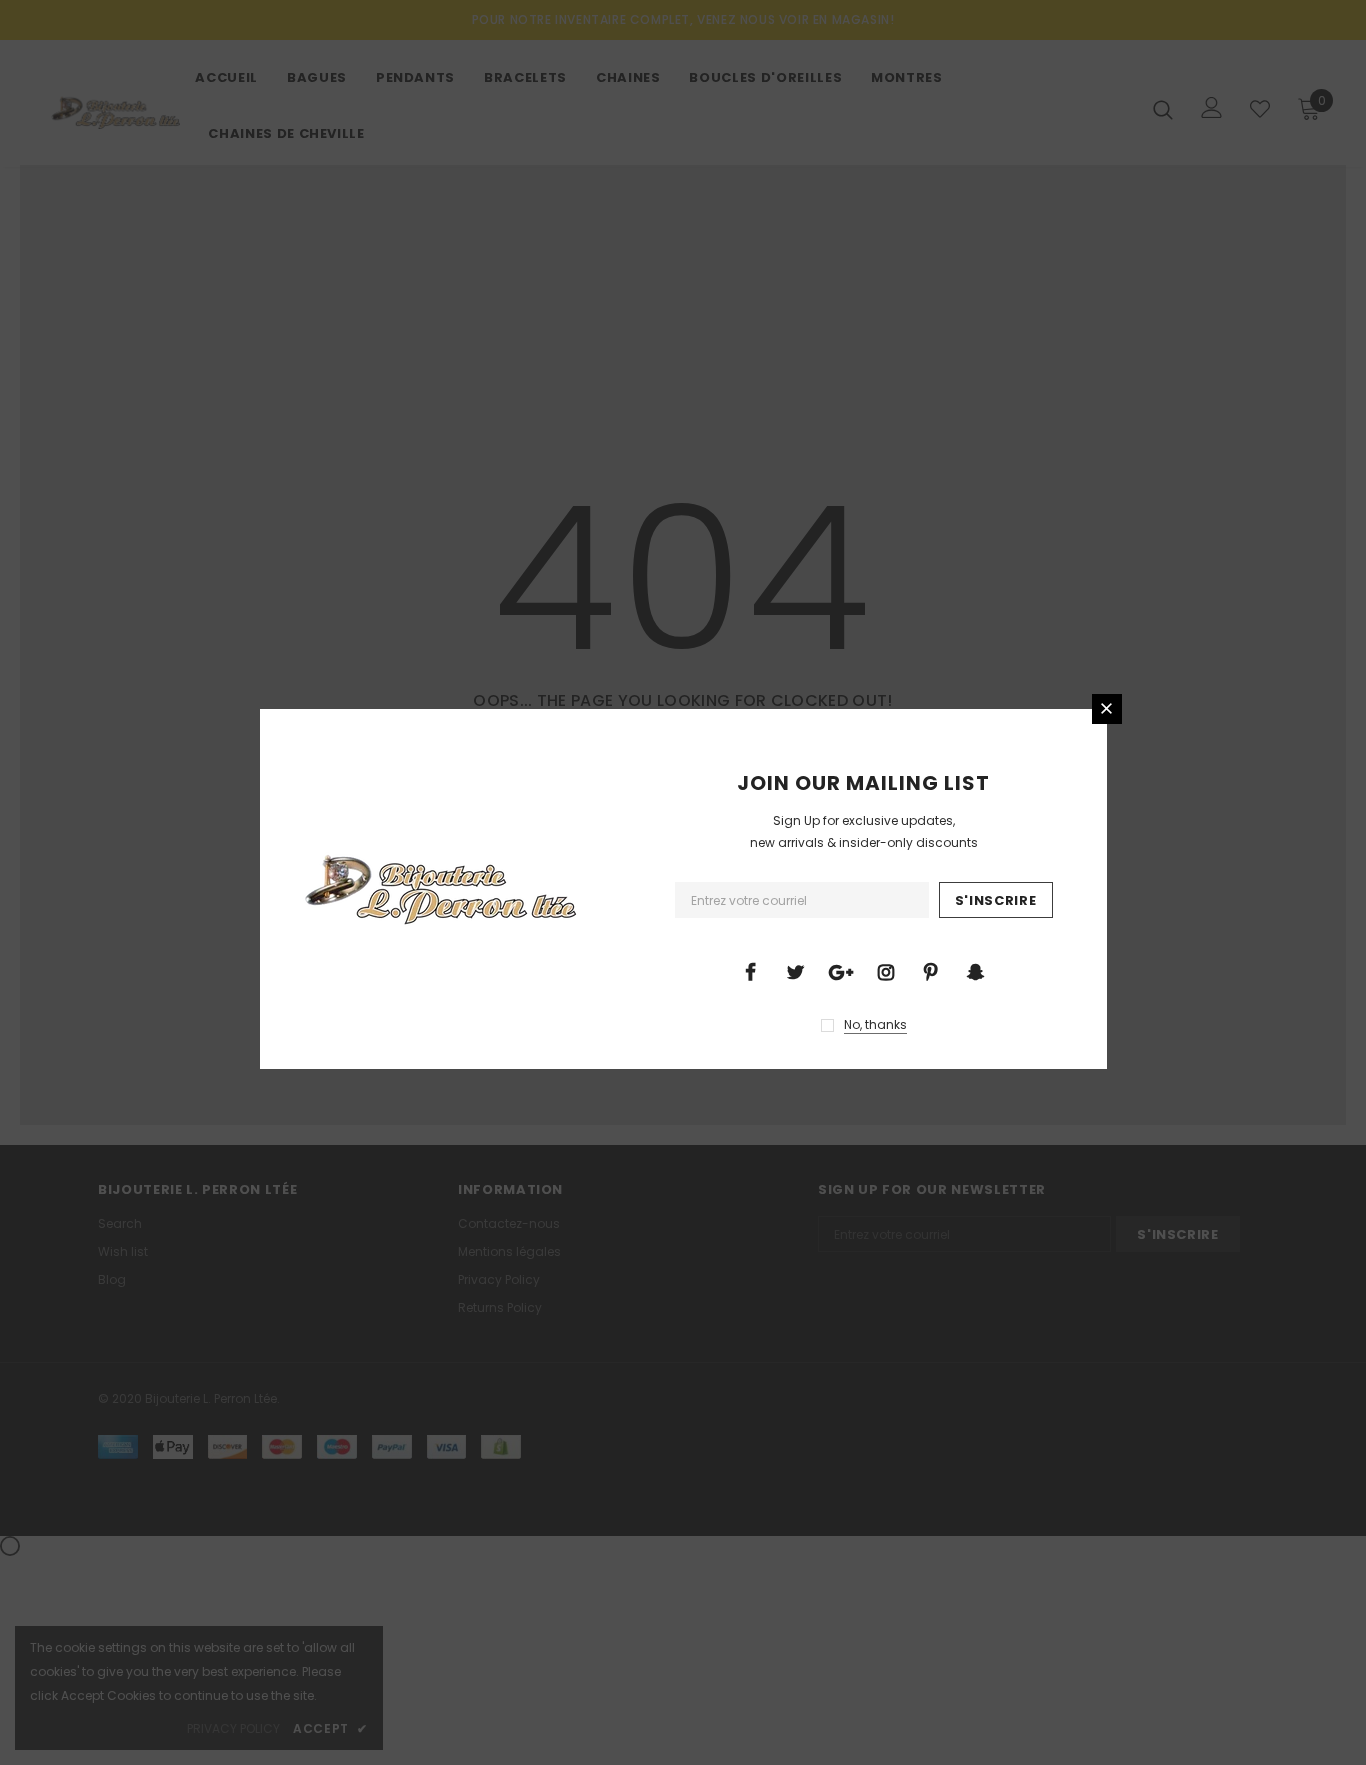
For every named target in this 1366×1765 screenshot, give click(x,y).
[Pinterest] (931, 971)
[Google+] (841, 971)
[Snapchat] (976, 971)
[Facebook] (751, 971)
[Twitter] (796, 971)
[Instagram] (886, 971)
